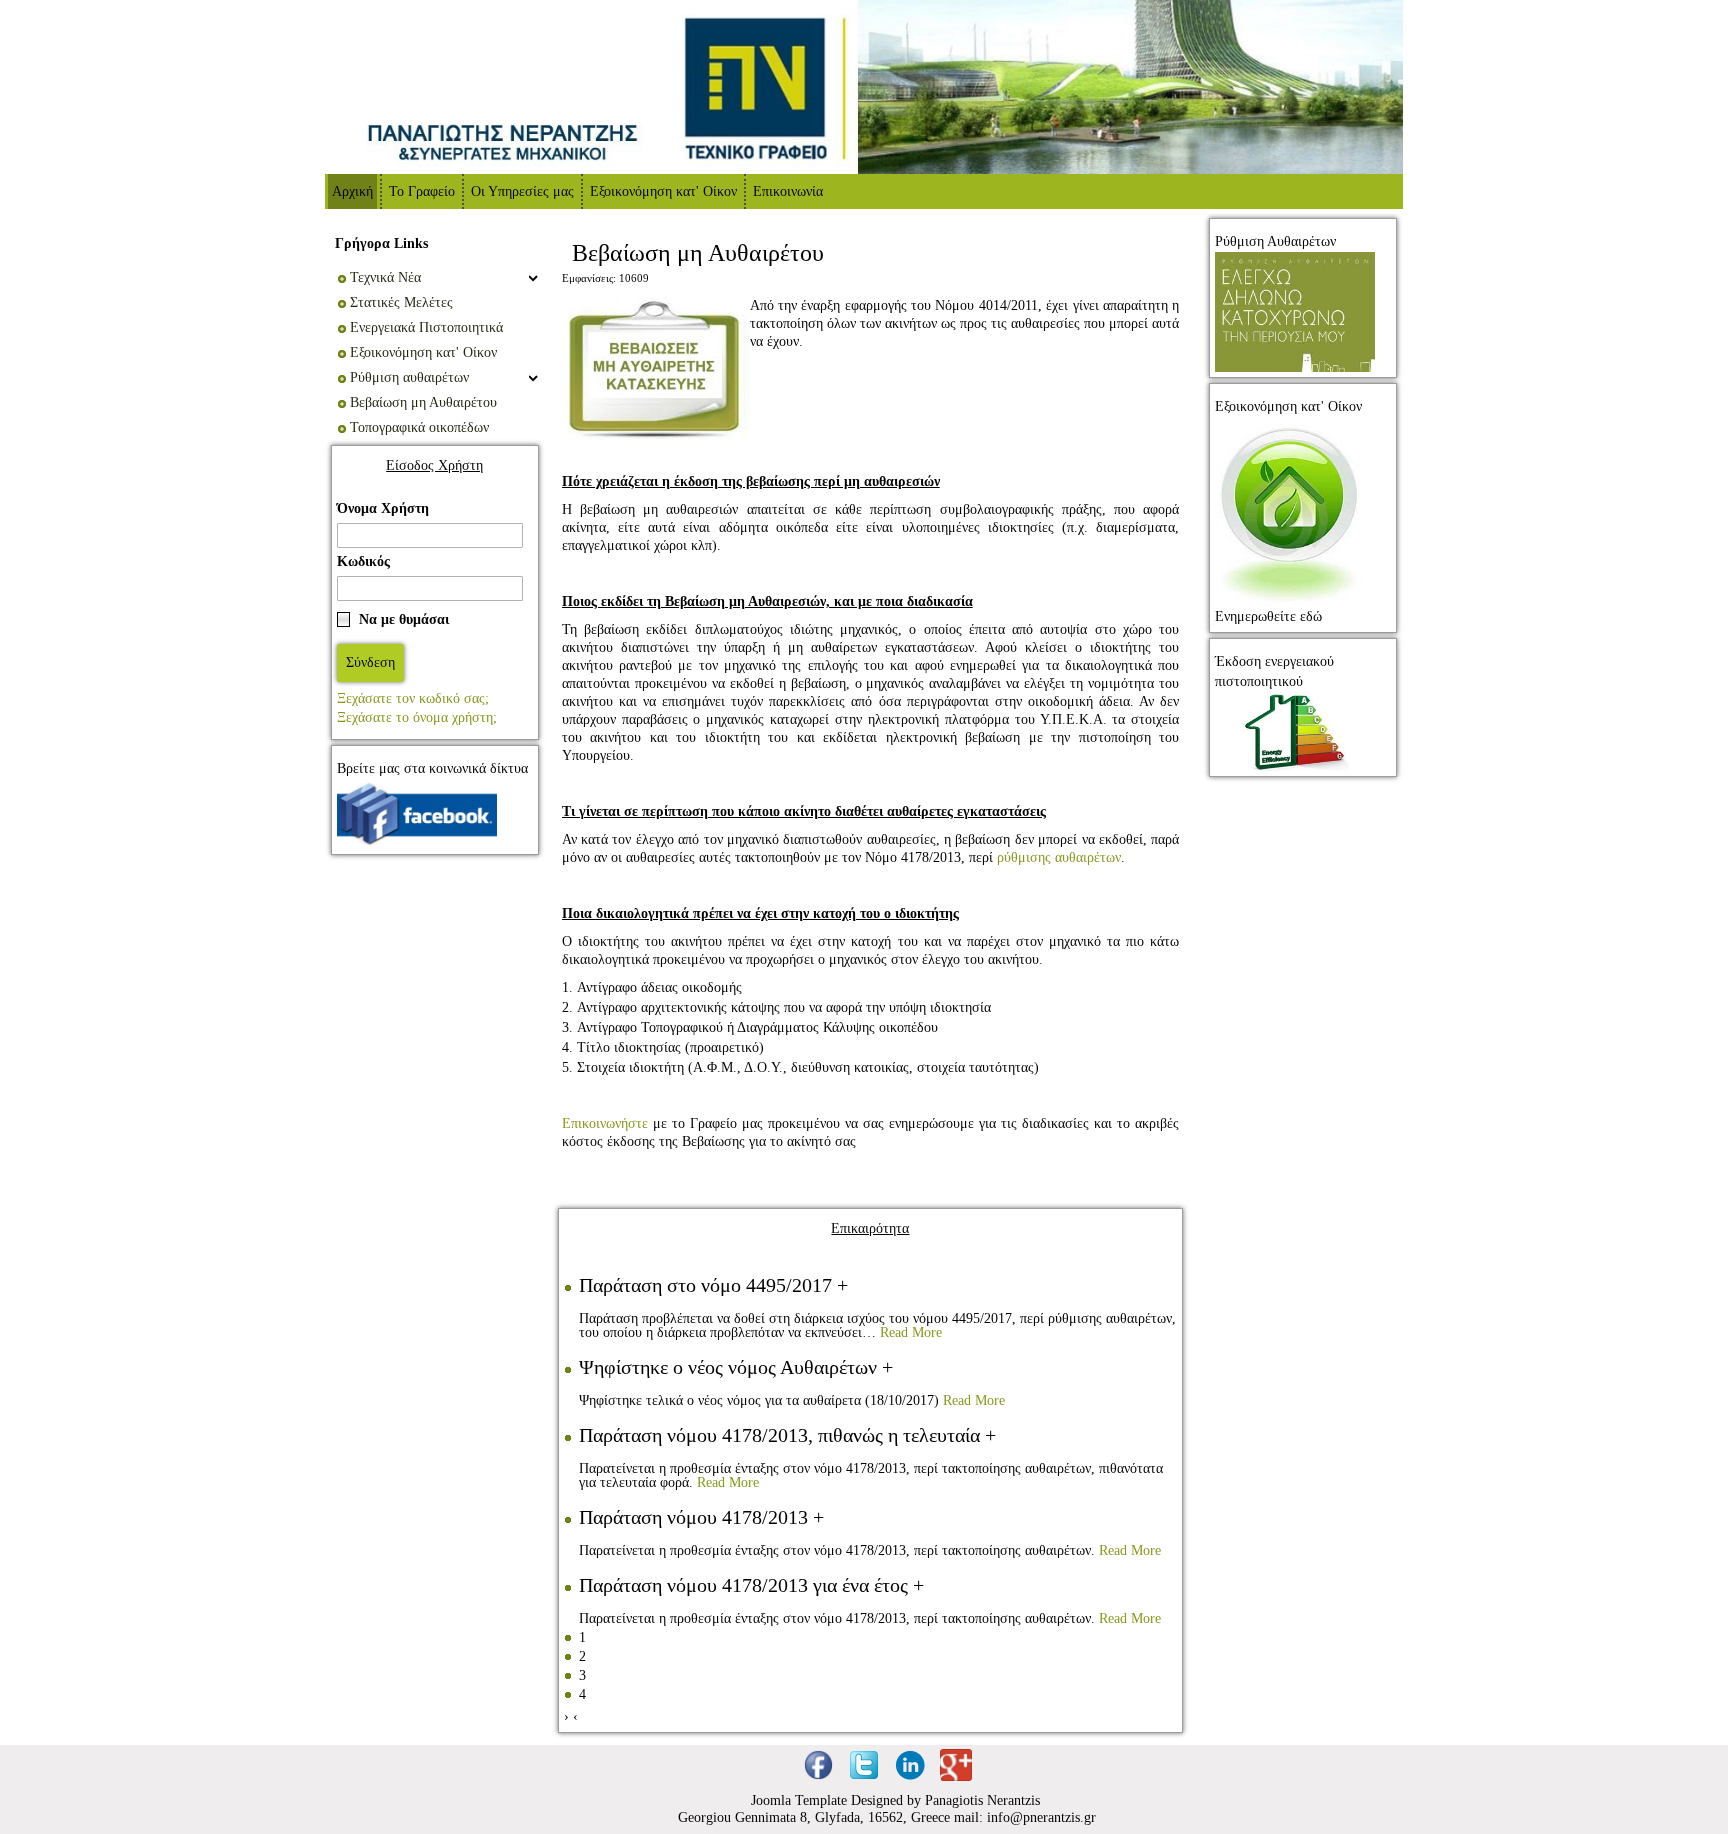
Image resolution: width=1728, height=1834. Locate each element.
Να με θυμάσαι (404, 619)
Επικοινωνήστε (605, 1123)
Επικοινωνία (788, 191)
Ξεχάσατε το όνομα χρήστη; (417, 717)
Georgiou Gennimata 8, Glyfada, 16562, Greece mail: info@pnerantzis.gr (887, 1817)
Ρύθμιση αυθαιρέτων (409, 377)
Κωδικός (363, 561)
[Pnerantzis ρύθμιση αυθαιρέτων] (1295, 310)
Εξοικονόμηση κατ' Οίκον (663, 191)
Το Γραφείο (422, 191)
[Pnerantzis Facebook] (417, 812)
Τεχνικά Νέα (385, 277)
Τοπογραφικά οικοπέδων (419, 427)
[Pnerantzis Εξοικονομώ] (1290, 510)
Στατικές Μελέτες (401, 302)
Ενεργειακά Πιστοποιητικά (426, 327)
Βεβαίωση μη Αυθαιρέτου (423, 402)
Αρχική (352, 191)
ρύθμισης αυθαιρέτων (1059, 857)
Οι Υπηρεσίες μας (522, 191)
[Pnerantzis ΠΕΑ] (1295, 730)
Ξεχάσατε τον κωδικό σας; (413, 698)
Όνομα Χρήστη (383, 508)
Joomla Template (801, 1800)
